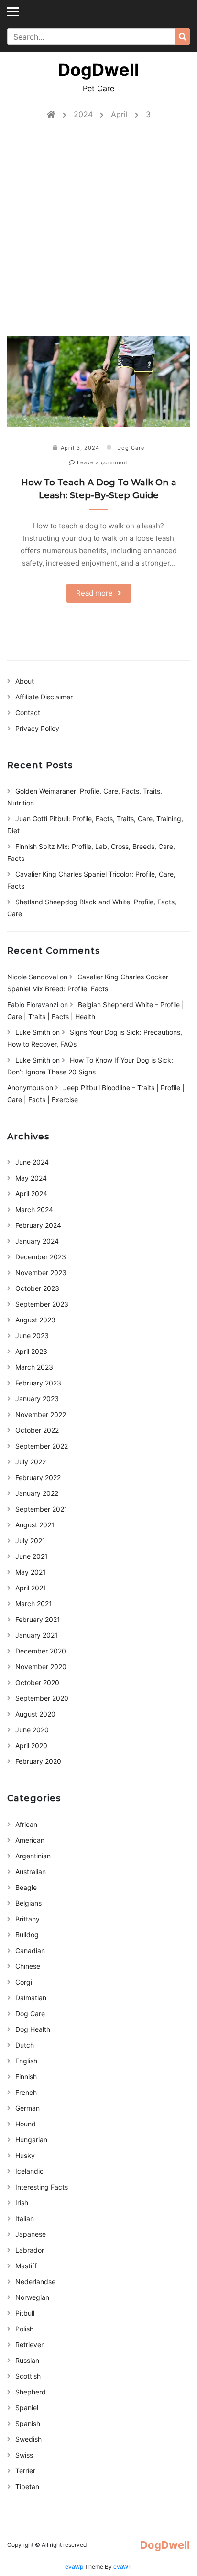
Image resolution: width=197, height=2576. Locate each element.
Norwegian (32, 2297)
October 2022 (37, 1430)
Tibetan (27, 2486)
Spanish (28, 2423)
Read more (94, 593)
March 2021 (34, 1604)
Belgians (28, 1903)
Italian (25, 2218)
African (26, 1824)
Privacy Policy (37, 728)
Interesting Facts (42, 2187)
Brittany (27, 1919)
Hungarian (31, 2140)
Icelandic (29, 2171)
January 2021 (37, 1635)
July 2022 (31, 1462)
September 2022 (42, 1446)
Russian (27, 2360)
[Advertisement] (98, 233)
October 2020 (37, 1682)
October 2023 (37, 1288)
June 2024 (32, 1162)
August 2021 (35, 1525)
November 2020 (41, 1667)
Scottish (28, 2376)
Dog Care (131, 448)
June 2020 (32, 1730)
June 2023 (32, 1336)
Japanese (31, 2234)
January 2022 (37, 1493)
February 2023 (38, 1383)
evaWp (75, 2567)
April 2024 (31, 1194)
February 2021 (38, 1619)
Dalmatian (31, 1998)
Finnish (26, 2077)
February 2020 (38, 1761)
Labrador (30, 2250)
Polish (24, 2329)
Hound (26, 2124)
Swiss (24, 2455)
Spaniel (27, 2408)
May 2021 (31, 1572)
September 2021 (41, 1509)
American (30, 1840)
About (25, 681)
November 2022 (41, 1414)
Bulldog (27, 1935)
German (27, 2108)
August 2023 (35, 1320)
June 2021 (32, 1556)
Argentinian (33, 1856)
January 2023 (37, 1399)
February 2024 (38, 1225)
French (26, 2092)
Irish (22, 2203)
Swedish (28, 2439)
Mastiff (26, 2266)
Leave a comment (101, 462)
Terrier (25, 2471)
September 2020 (42, 1698)
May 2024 (31, 1178)
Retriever (29, 2345)
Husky (25, 2155)
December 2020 (41, 1651)
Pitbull (25, 2313)
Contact (28, 713)
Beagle (26, 1887)
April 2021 (31, 1588)
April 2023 (31, 1351)
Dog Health (33, 2029)
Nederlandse (35, 2281)
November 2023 (41, 1272)
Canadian (30, 1950)
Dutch (25, 2045)
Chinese (28, 1966)
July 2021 (30, 1540)
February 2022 (38, 1477)
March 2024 (34, 1209)
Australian (31, 1872)
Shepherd (31, 2392)
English (26, 2061)
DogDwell (98, 70)
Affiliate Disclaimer (44, 697)
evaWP (123, 2567)
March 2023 (34, 1367)
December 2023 (41, 1257)
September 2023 (42, 1304)
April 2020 (31, 1745)
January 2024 (37, 1241)
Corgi (24, 1982)
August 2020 (35, 1714)
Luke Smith (33, 1032)
